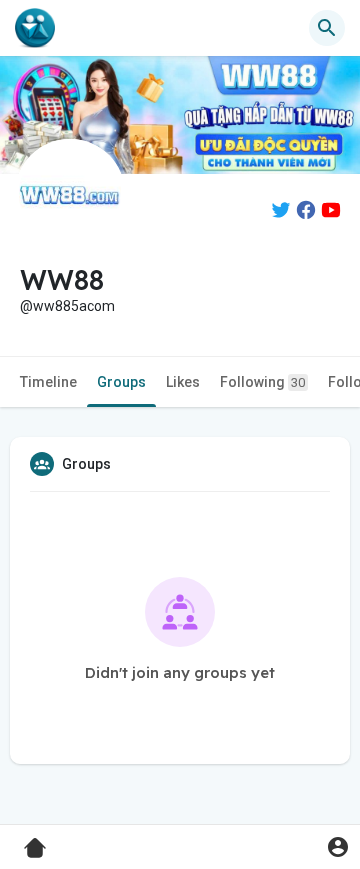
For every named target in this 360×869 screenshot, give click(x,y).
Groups (121, 382)
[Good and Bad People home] (35, 28)
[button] (337, 846)
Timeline (48, 382)
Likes (183, 382)
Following (262, 382)
